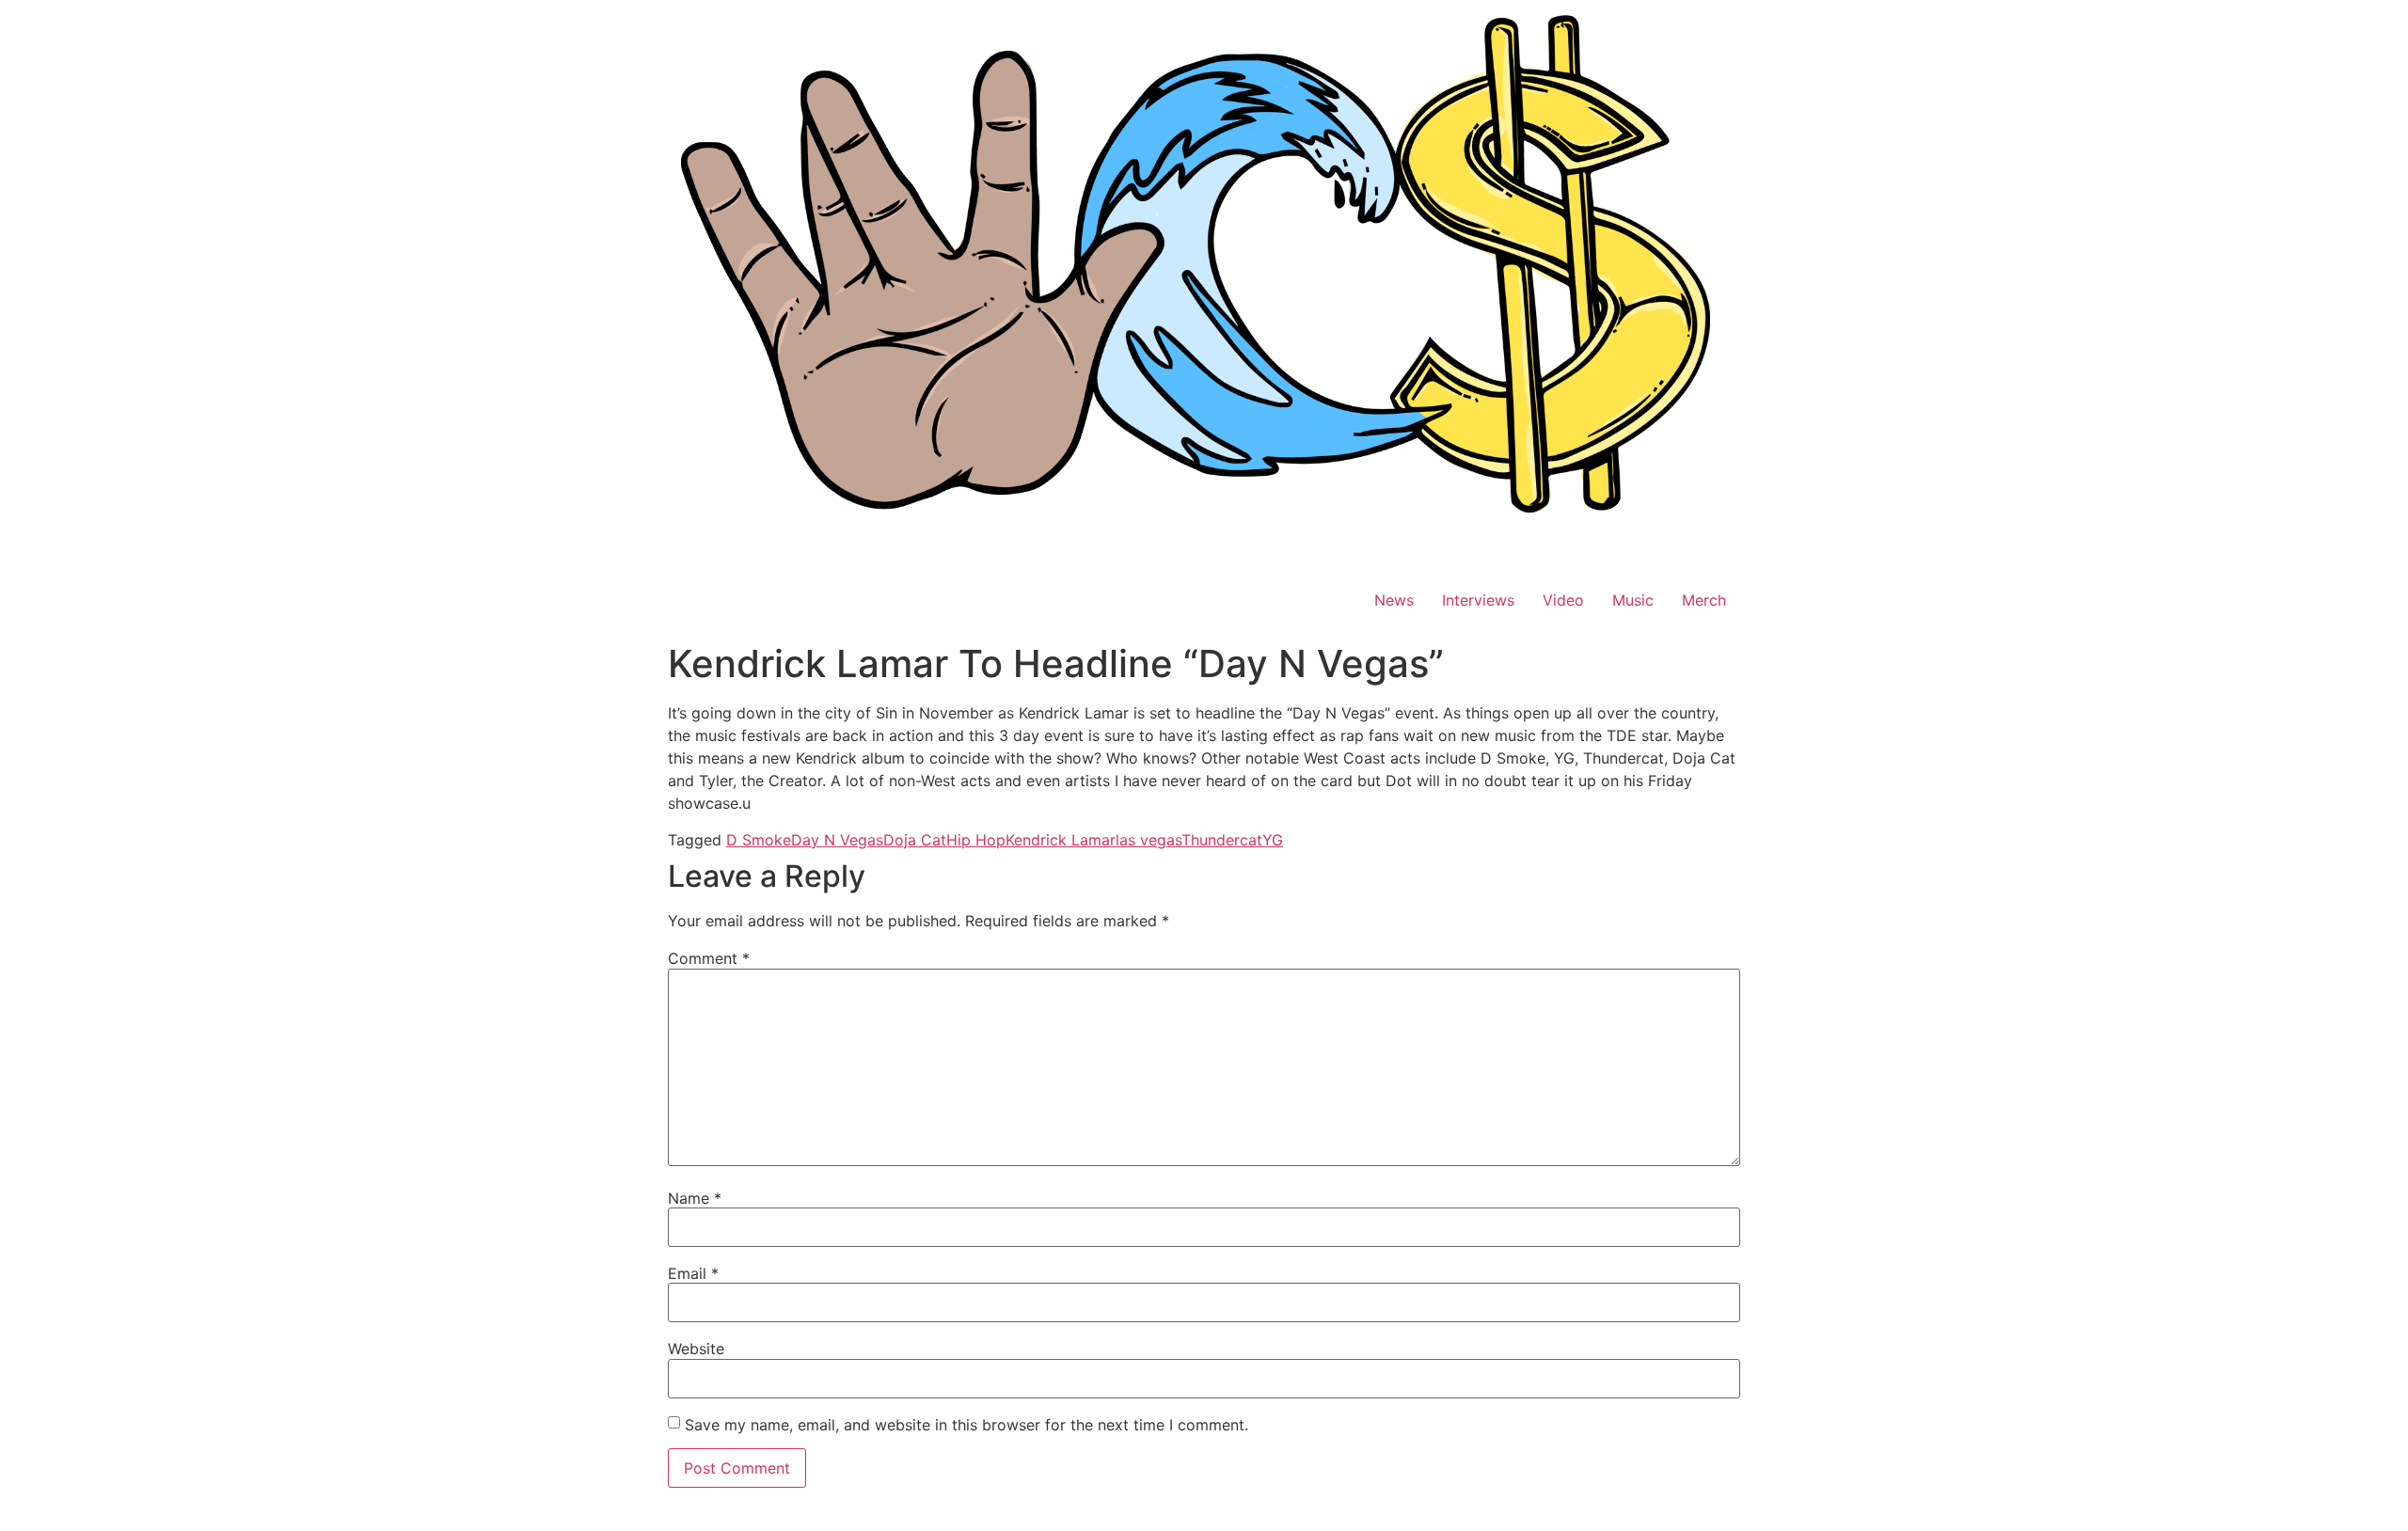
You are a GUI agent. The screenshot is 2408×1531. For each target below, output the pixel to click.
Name (695, 1198)
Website (696, 1349)
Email (693, 1273)
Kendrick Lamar (1061, 840)
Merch (1704, 600)
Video (1563, 600)
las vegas (1149, 840)
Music (1633, 600)
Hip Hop (976, 840)
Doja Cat (915, 840)
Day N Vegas (837, 840)
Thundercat (1222, 840)
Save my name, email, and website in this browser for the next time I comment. (966, 1425)
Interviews (1478, 600)
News (1394, 600)
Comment (709, 958)
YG (1273, 840)
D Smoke (759, 840)
